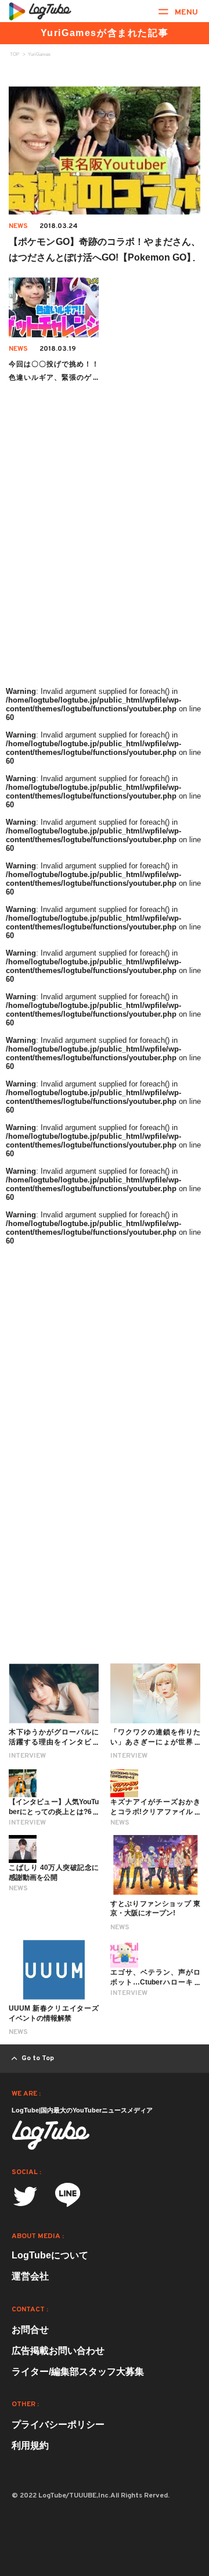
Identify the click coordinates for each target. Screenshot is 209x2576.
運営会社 (30, 2276)
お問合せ (30, 2330)
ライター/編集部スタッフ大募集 (78, 2372)
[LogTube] (40, 11)
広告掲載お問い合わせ (58, 2351)
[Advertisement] (105, 572)
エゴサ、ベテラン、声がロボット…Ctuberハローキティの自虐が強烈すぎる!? (155, 1982)
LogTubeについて (50, 2255)
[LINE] (68, 2199)
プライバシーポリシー (58, 2424)
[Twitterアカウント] (25, 2196)
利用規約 (30, 2445)
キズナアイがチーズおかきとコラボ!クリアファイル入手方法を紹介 (155, 1812)
